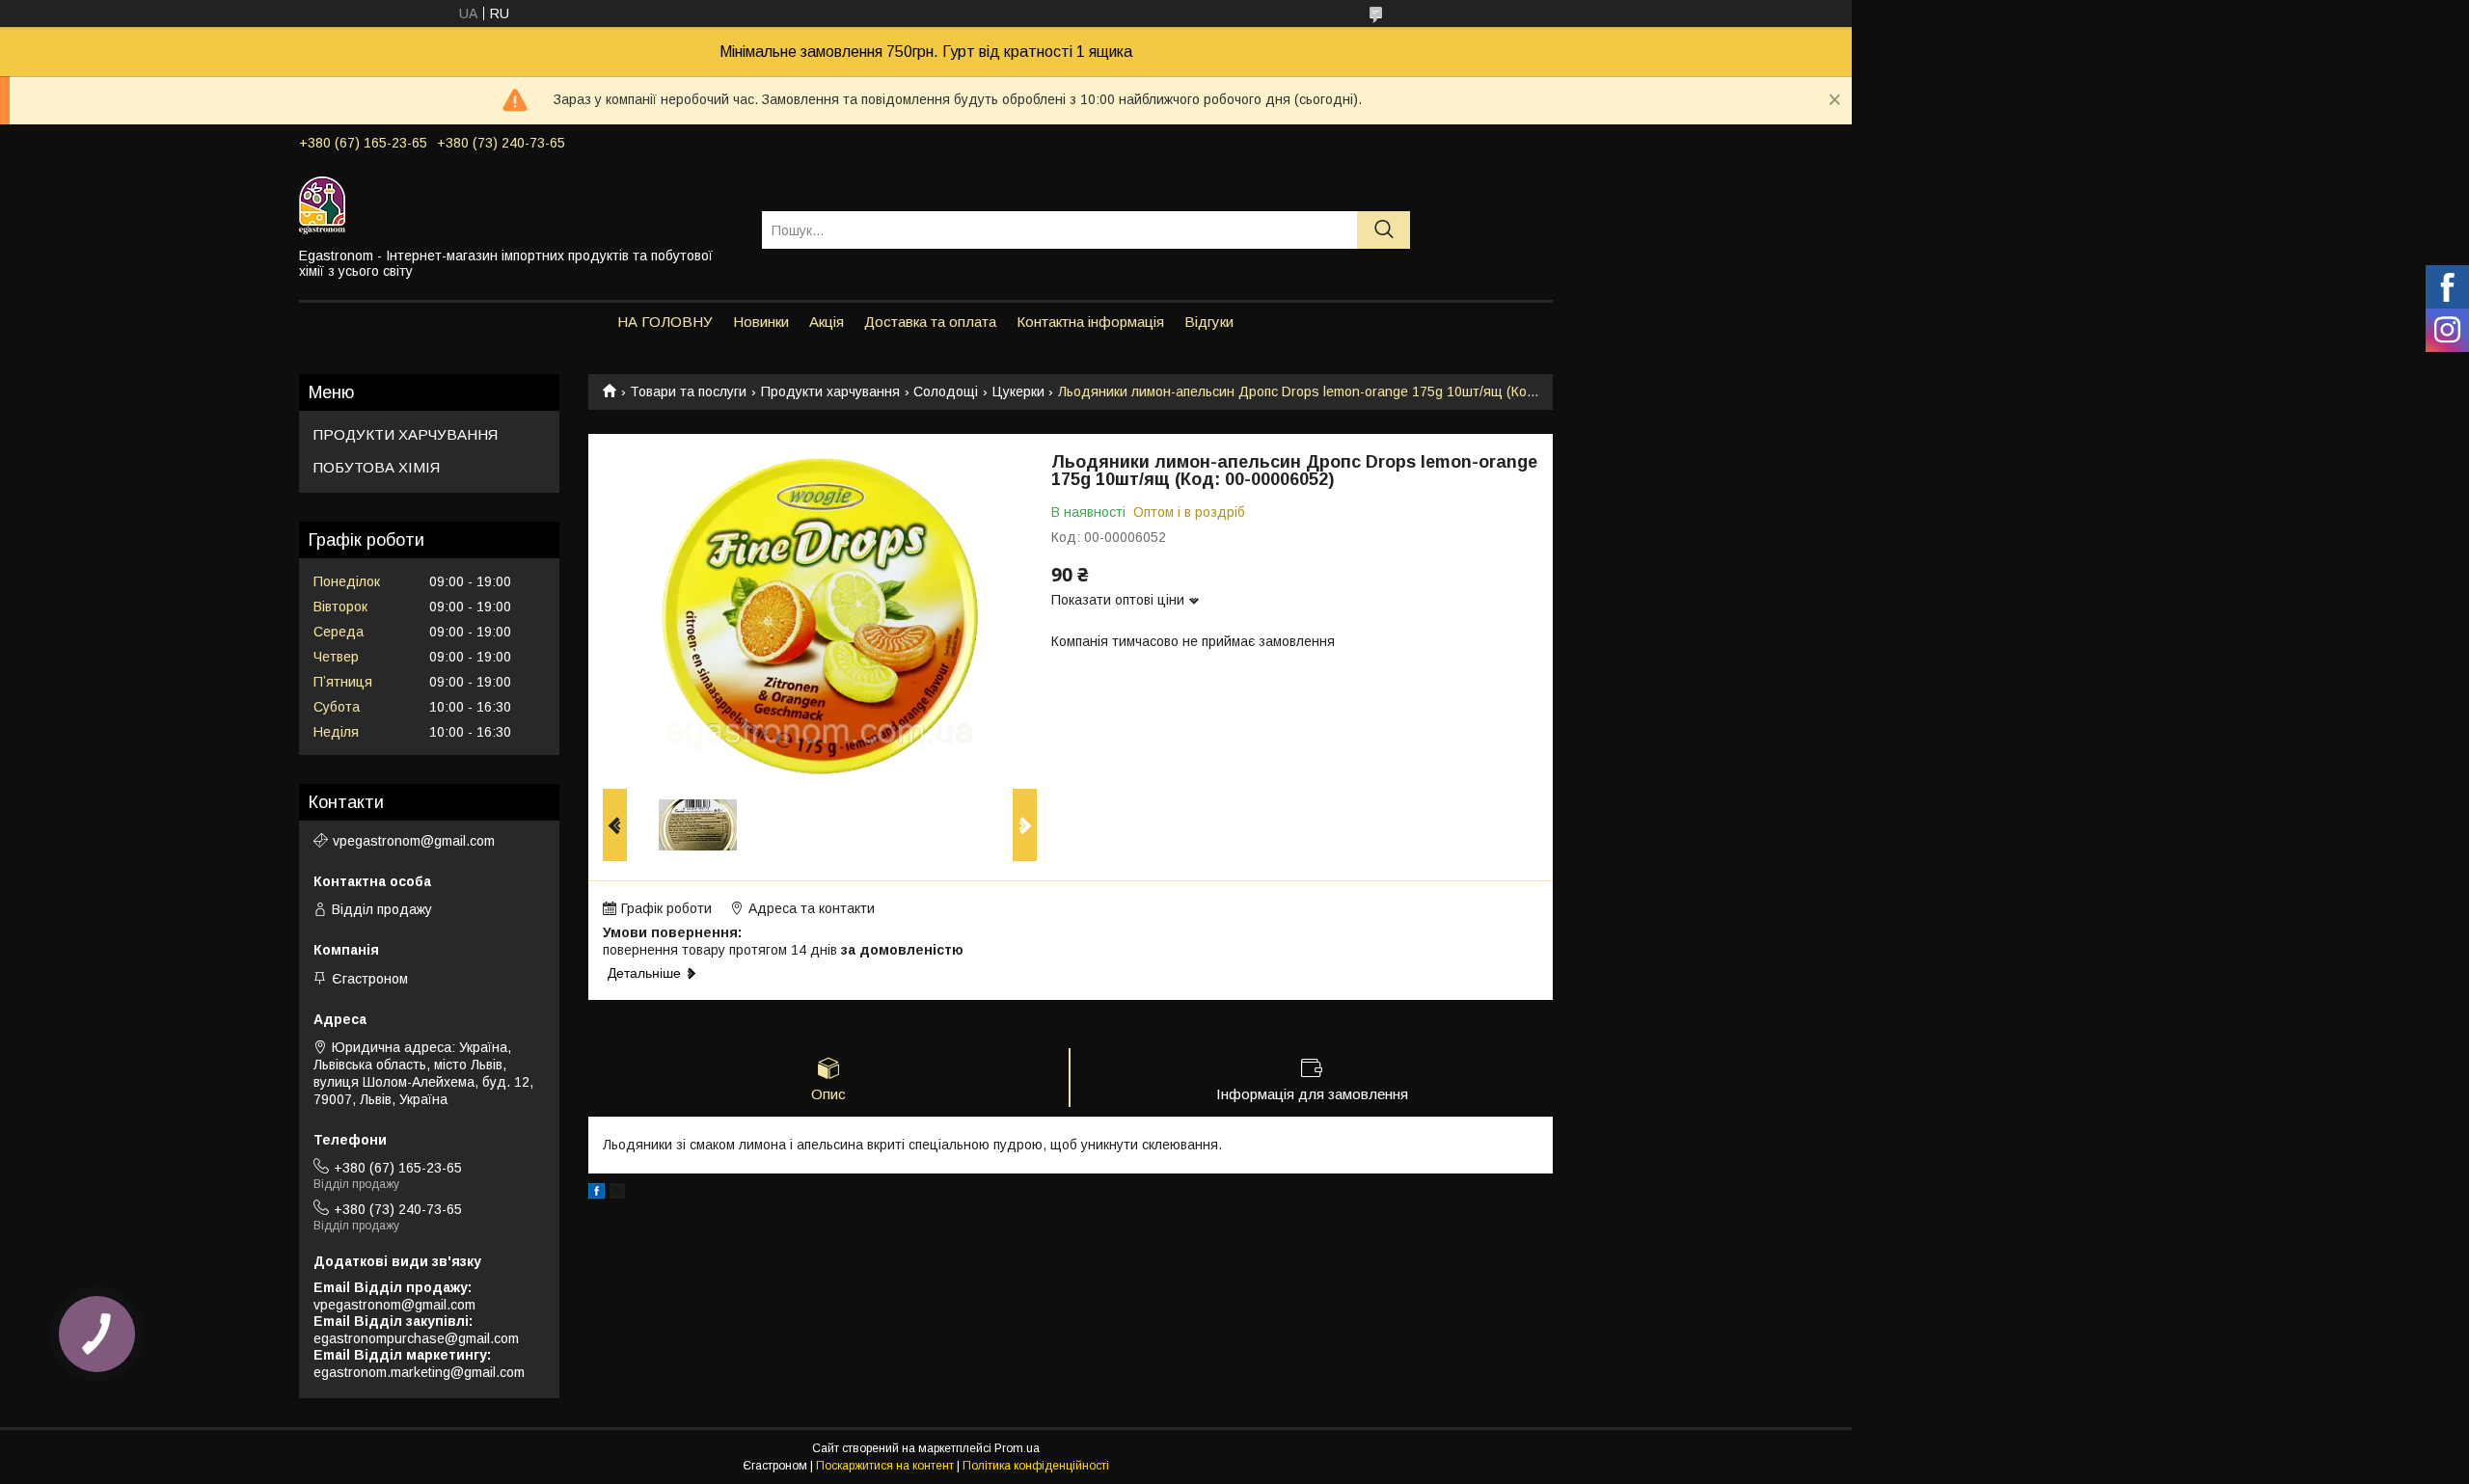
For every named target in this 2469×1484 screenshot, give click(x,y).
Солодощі (946, 391)
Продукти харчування (830, 391)
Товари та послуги (688, 391)
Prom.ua (1017, 1448)
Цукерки (1018, 391)
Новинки (761, 322)
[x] (617, 1194)
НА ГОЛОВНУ (665, 322)
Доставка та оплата (930, 322)
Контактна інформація (1090, 322)
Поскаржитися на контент (885, 1466)
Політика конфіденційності (1036, 1466)
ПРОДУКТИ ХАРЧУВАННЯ (406, 434)
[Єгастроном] (518, 204)
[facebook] (597, 1194)
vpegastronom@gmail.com (414, 841)
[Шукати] (1384, 230)
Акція (827, 322)
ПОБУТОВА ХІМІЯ (377, 467)
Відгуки (1209, 322)
